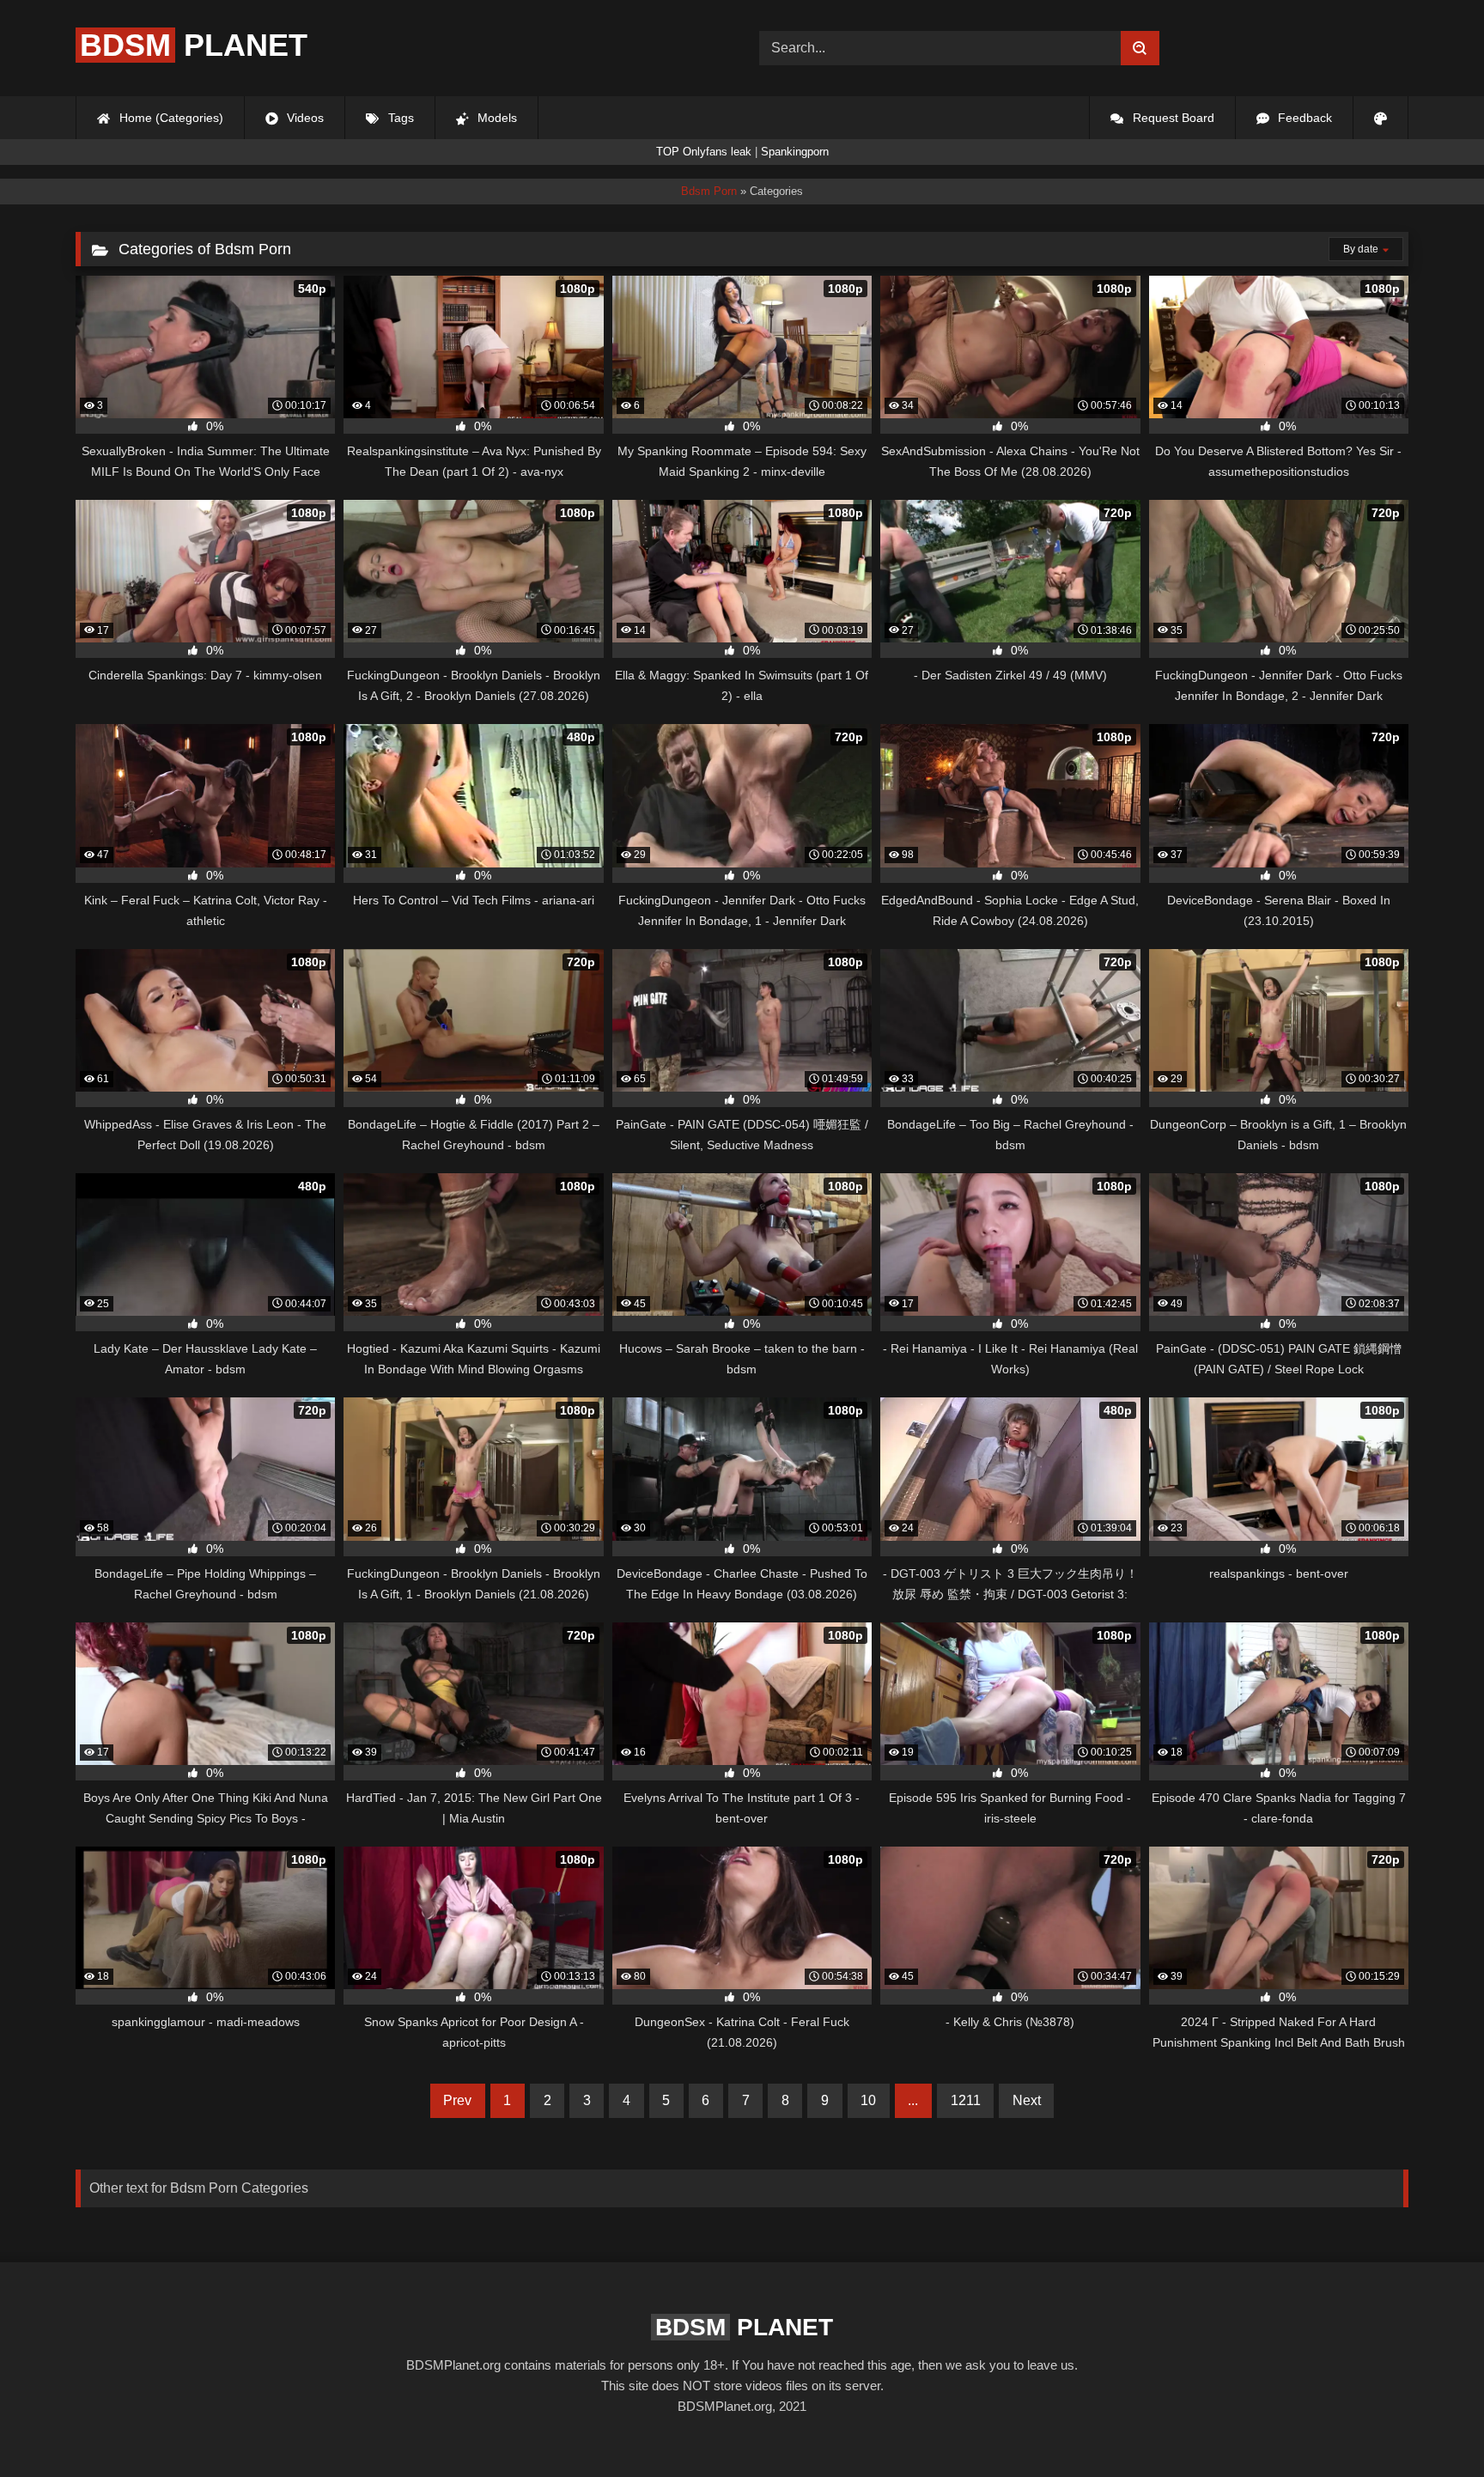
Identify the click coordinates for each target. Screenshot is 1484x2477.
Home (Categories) (170, 118)
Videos (304, 118)
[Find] (1140, 48)
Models (496, 118)
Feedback (1303, 118)
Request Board (1172, 118)
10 (868, 2100)
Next (1027, 2100)
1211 (966, 2100)
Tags (399, 118)
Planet (194, 45)
